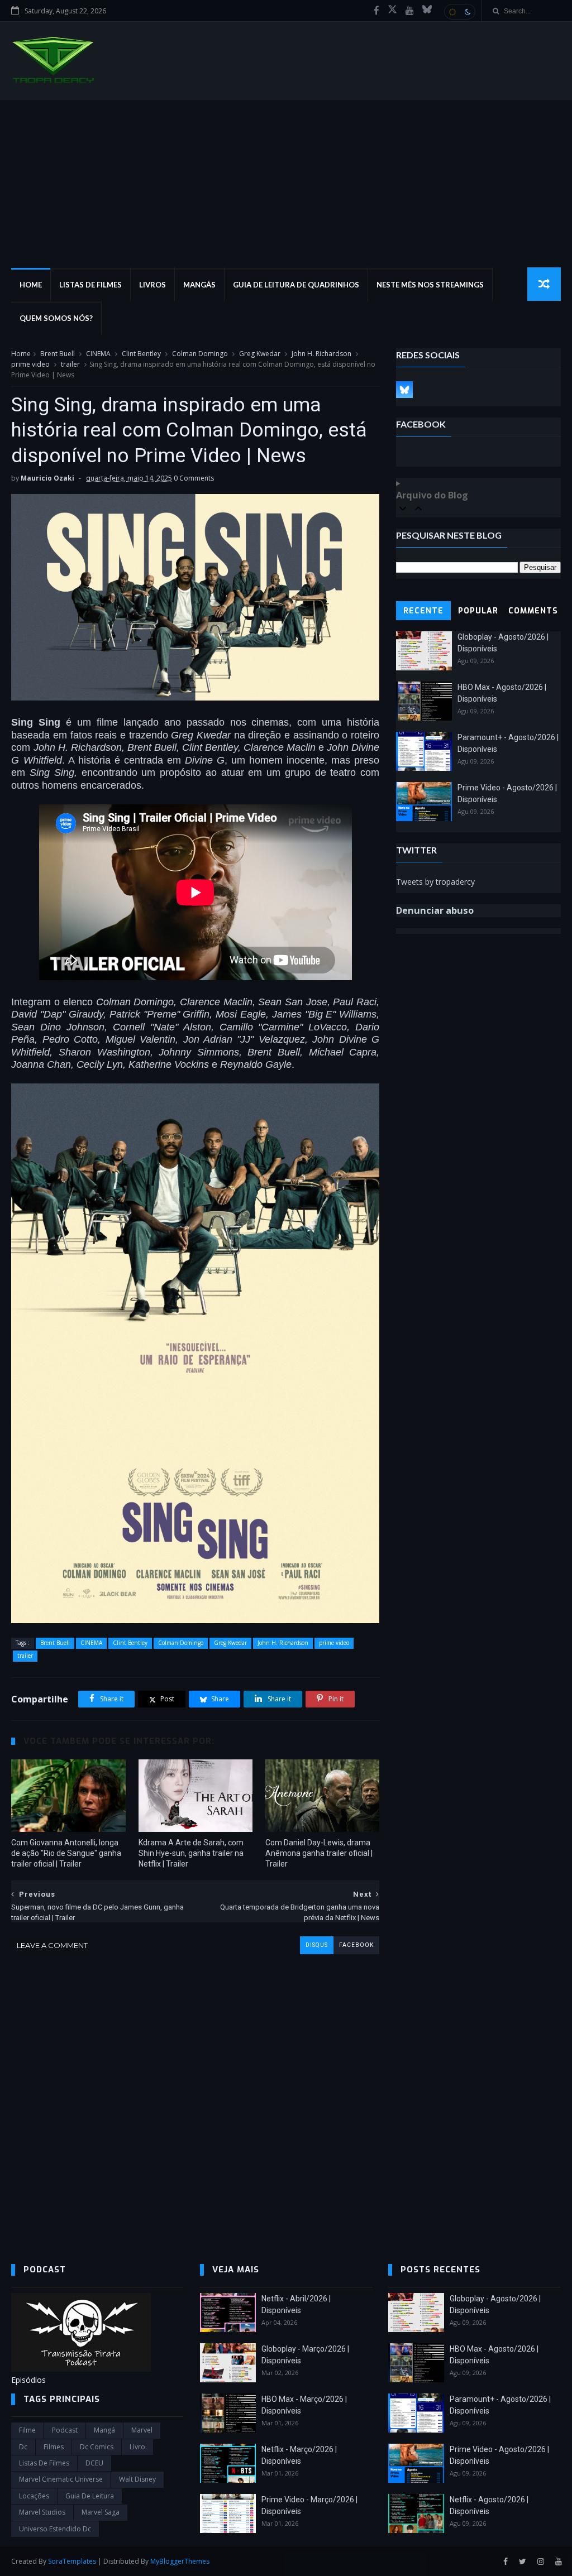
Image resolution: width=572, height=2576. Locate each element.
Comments (533, 611)
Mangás (199, 285)
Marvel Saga (101, 2512)
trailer (70, 364)
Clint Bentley (141, 354)
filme (27, 2430)
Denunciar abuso (435, 910)
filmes (54, 2447)
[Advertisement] (286, 184)
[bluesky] (427, 11)
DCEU (94, 2463)
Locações (34, 2496)
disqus (317, 1945)
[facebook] (376, 11)
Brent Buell (58, 354)
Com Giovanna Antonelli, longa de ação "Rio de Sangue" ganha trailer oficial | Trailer (66, 1853)
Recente (423, 611)
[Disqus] (195, 2094)
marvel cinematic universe (61, 2479)
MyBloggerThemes (180, 2561)
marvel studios (42, 2512)
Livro (137, 2447)
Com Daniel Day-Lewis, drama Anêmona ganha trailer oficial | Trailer (319, 1853)
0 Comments (194, 478)
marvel (142, 2430)
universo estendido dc (55, 2529)
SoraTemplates (72, 2561)
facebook (356, 1945)
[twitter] (523, 2562)
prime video (30, 364)
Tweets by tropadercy (435, 882)
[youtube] (410, 11)
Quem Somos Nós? (56, 318)
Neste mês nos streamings (430, 285)
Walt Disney (137, 2479)
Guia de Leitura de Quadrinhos (296, 285)
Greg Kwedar (260, 354)
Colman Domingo (200, 354)
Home (31, 285)
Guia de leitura (90, 2496)
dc (23, 2447)
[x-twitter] (392, 11)
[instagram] (541, 2562)
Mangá (104, 2430)
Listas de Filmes (90, 285)
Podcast (65, 2430)
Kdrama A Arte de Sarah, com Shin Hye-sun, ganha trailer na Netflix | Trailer (191, 1853)
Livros (152, 285)
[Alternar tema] (460, 12)
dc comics (97, 2447)
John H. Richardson (321, 354)
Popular (478, 611)
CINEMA (98, 354)
